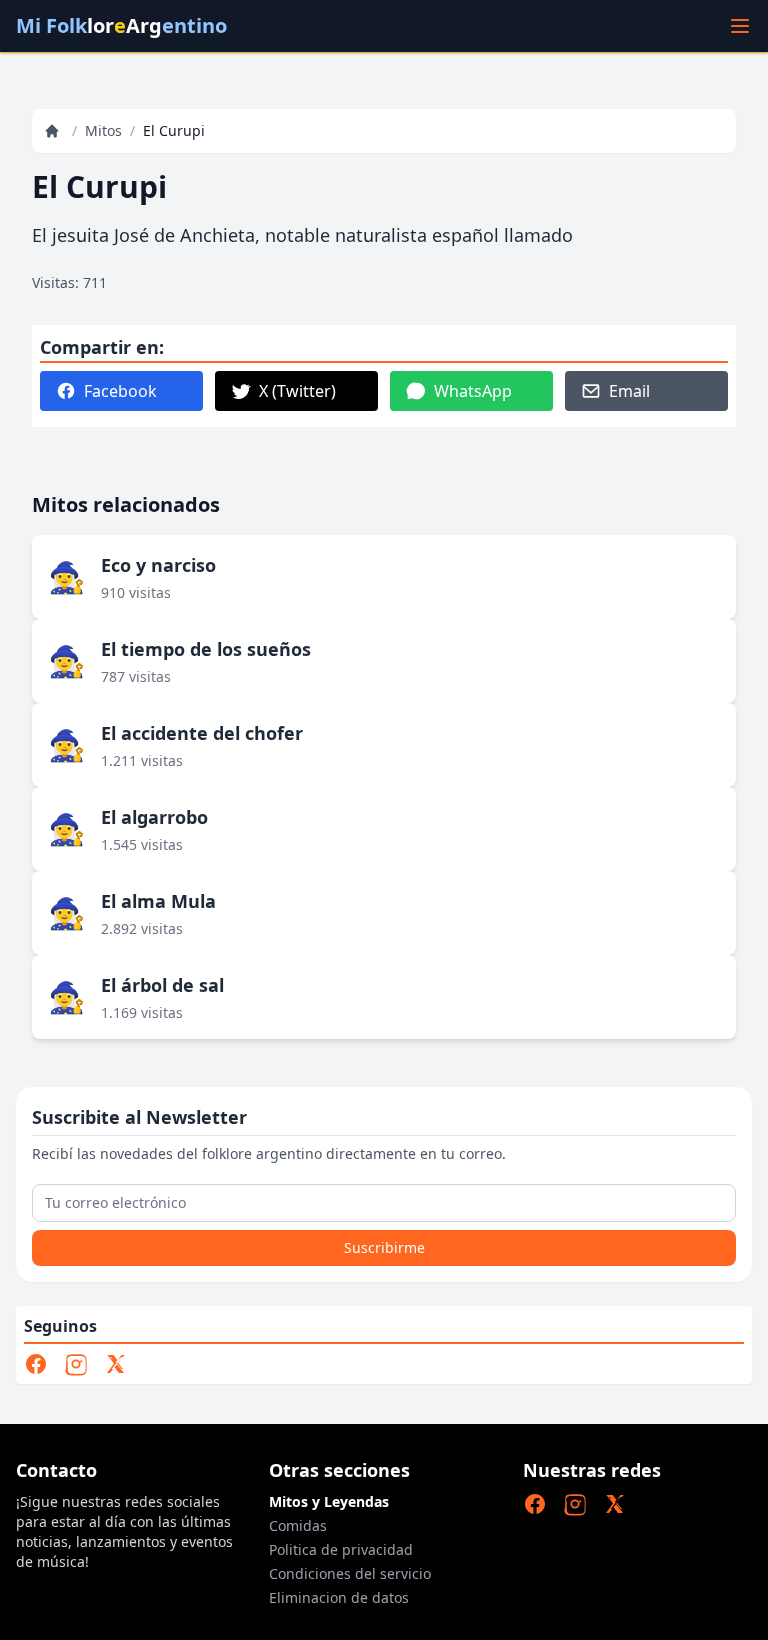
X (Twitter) (297, 391)
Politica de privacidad (341, 1549)
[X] (116, 1364)
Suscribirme (384, 1247)
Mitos (103, 130)
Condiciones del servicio (350, 1573)
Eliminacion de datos (339, 1597)
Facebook (120, 391)
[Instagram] (76, 1364)
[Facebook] (36, 1364)
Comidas (298, 1525)
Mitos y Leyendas (329, 1501)
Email (629, 391)
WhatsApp (473, 391)
